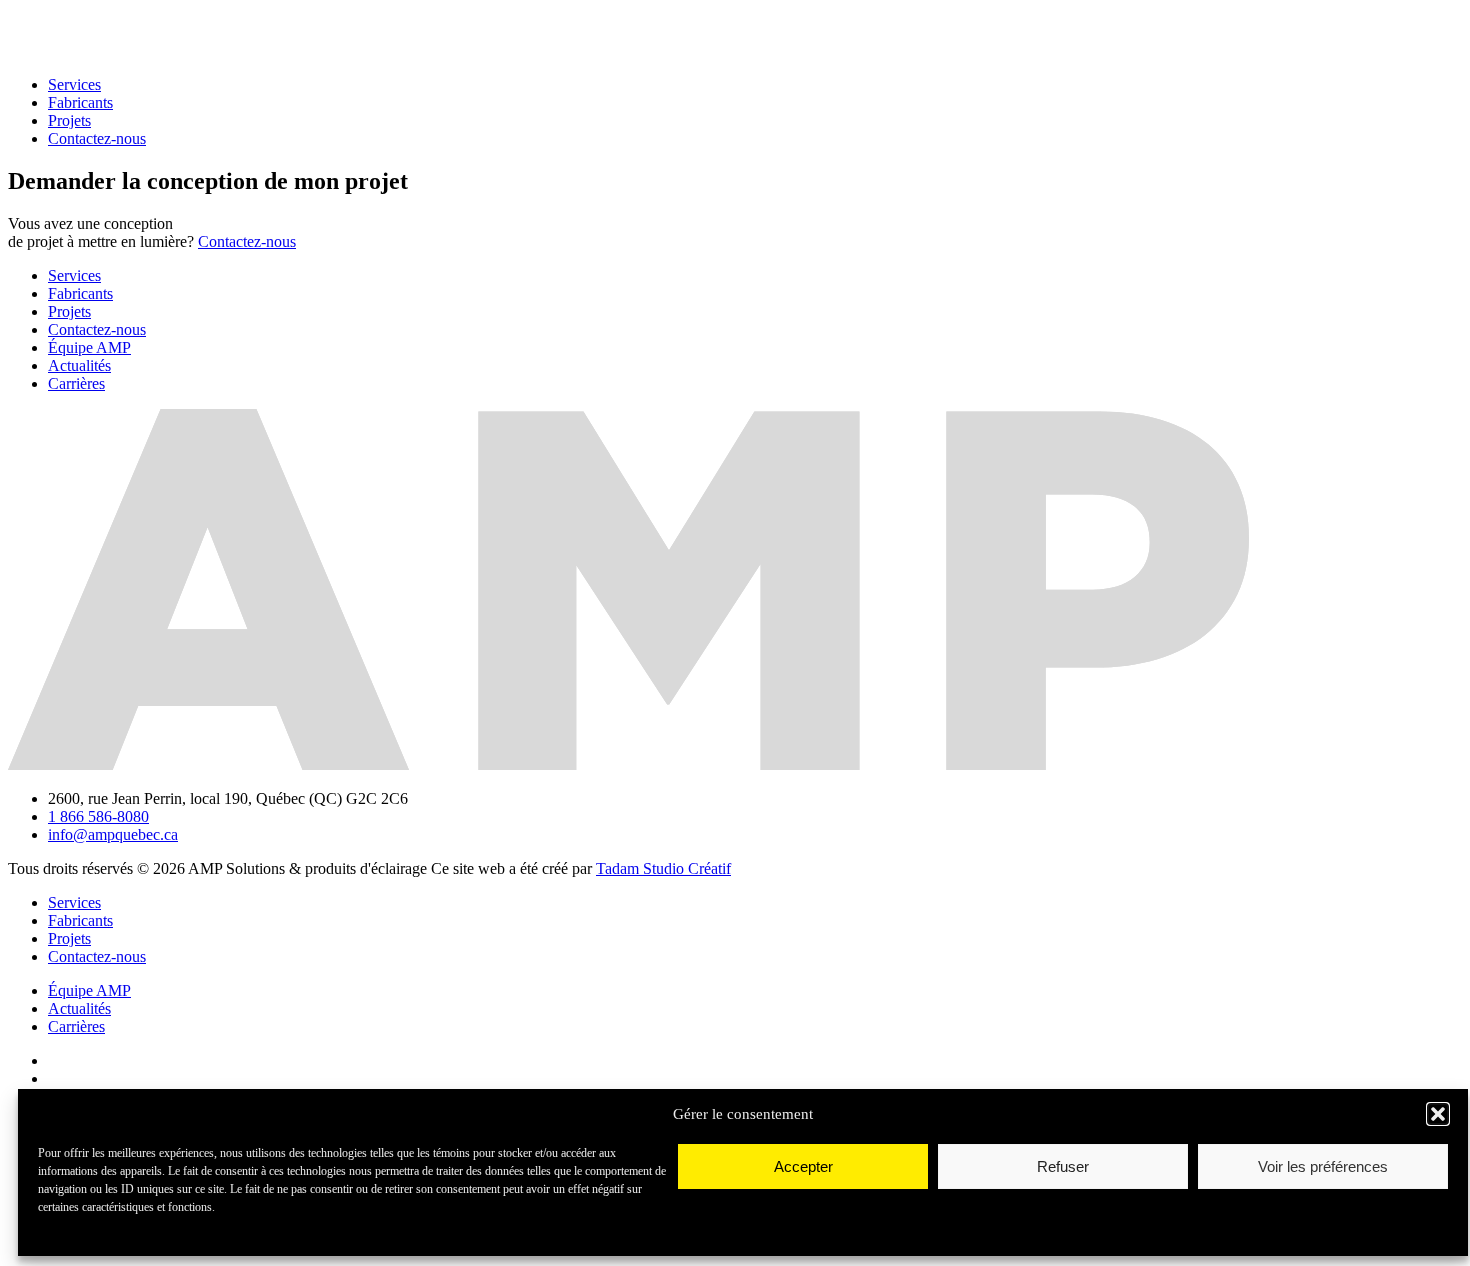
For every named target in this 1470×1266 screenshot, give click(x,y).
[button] (1438, 1114)
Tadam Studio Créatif (663, 868)
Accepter (803, 1166)
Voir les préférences (1323, 1166)
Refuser (1063, 1166)
